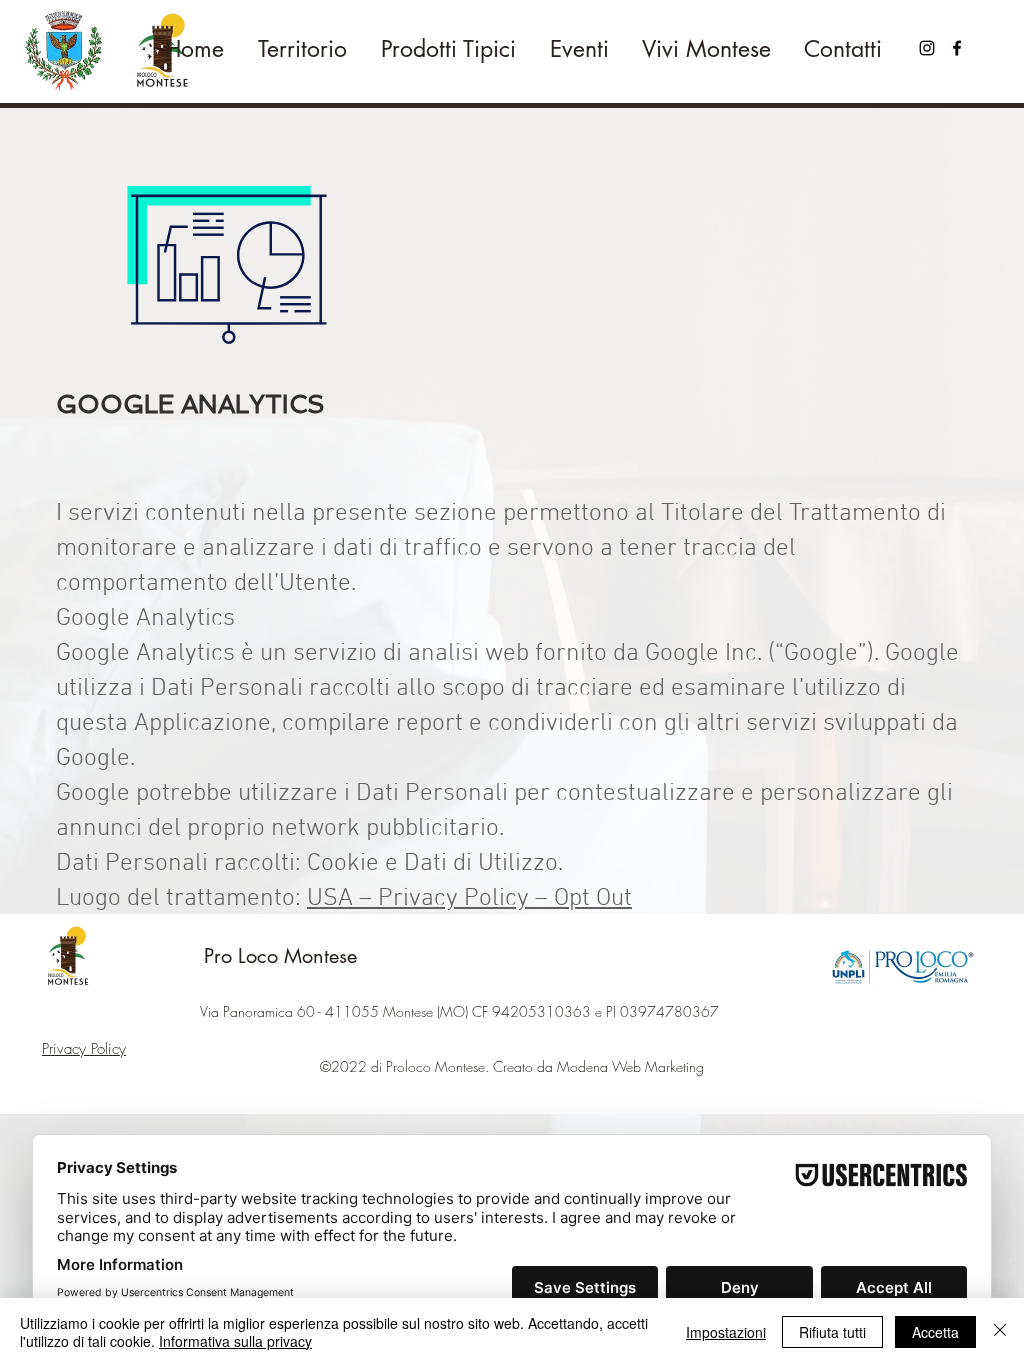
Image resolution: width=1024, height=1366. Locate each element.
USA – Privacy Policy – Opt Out (469, 899)
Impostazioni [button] (726, 1332)
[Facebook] (957, 48)
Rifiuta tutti (832, 1332)
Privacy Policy (84, 1049)
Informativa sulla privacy (235, 1341)
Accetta (935, 1332)
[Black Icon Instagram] (927, 48)
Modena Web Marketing (630, 1066)
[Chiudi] (1000, 1332)
